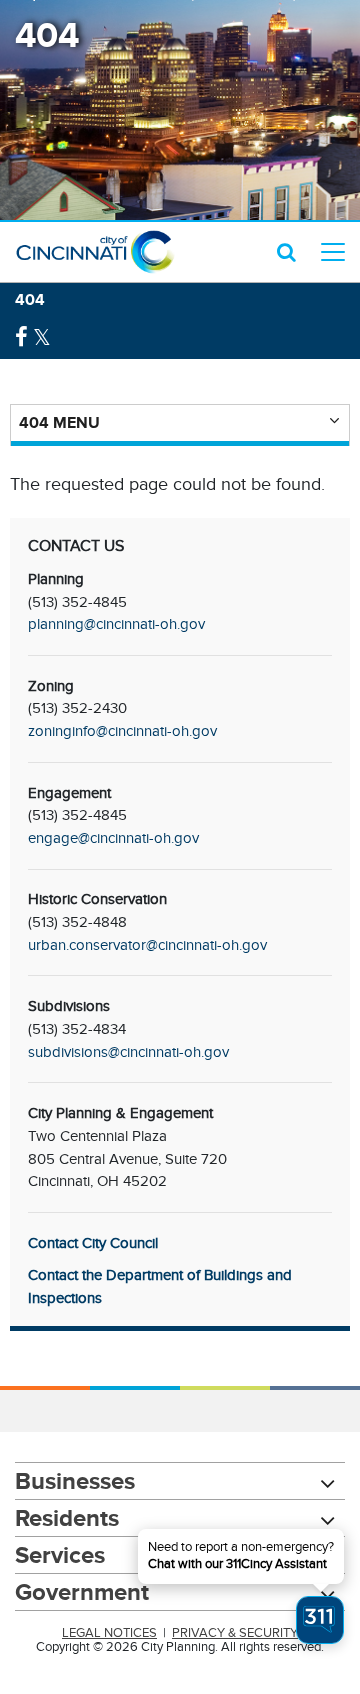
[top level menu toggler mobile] (333, 252)
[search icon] (286, 252)
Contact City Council (93, 1243)
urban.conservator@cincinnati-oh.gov (147, 945)
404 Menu (59, 422)
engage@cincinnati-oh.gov (113, 838)
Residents (67, 1517)
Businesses (75, 1480)
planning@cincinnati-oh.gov (116, 624)
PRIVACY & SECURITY (235, 1633)
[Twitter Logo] (42, 337)
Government (82, 1591)
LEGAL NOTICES (109, 1633)
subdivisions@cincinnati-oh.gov (128, 1052)
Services (60, 1554)
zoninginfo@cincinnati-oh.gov (122, 731)
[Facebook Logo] (21, 337)
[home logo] (95, 252)
